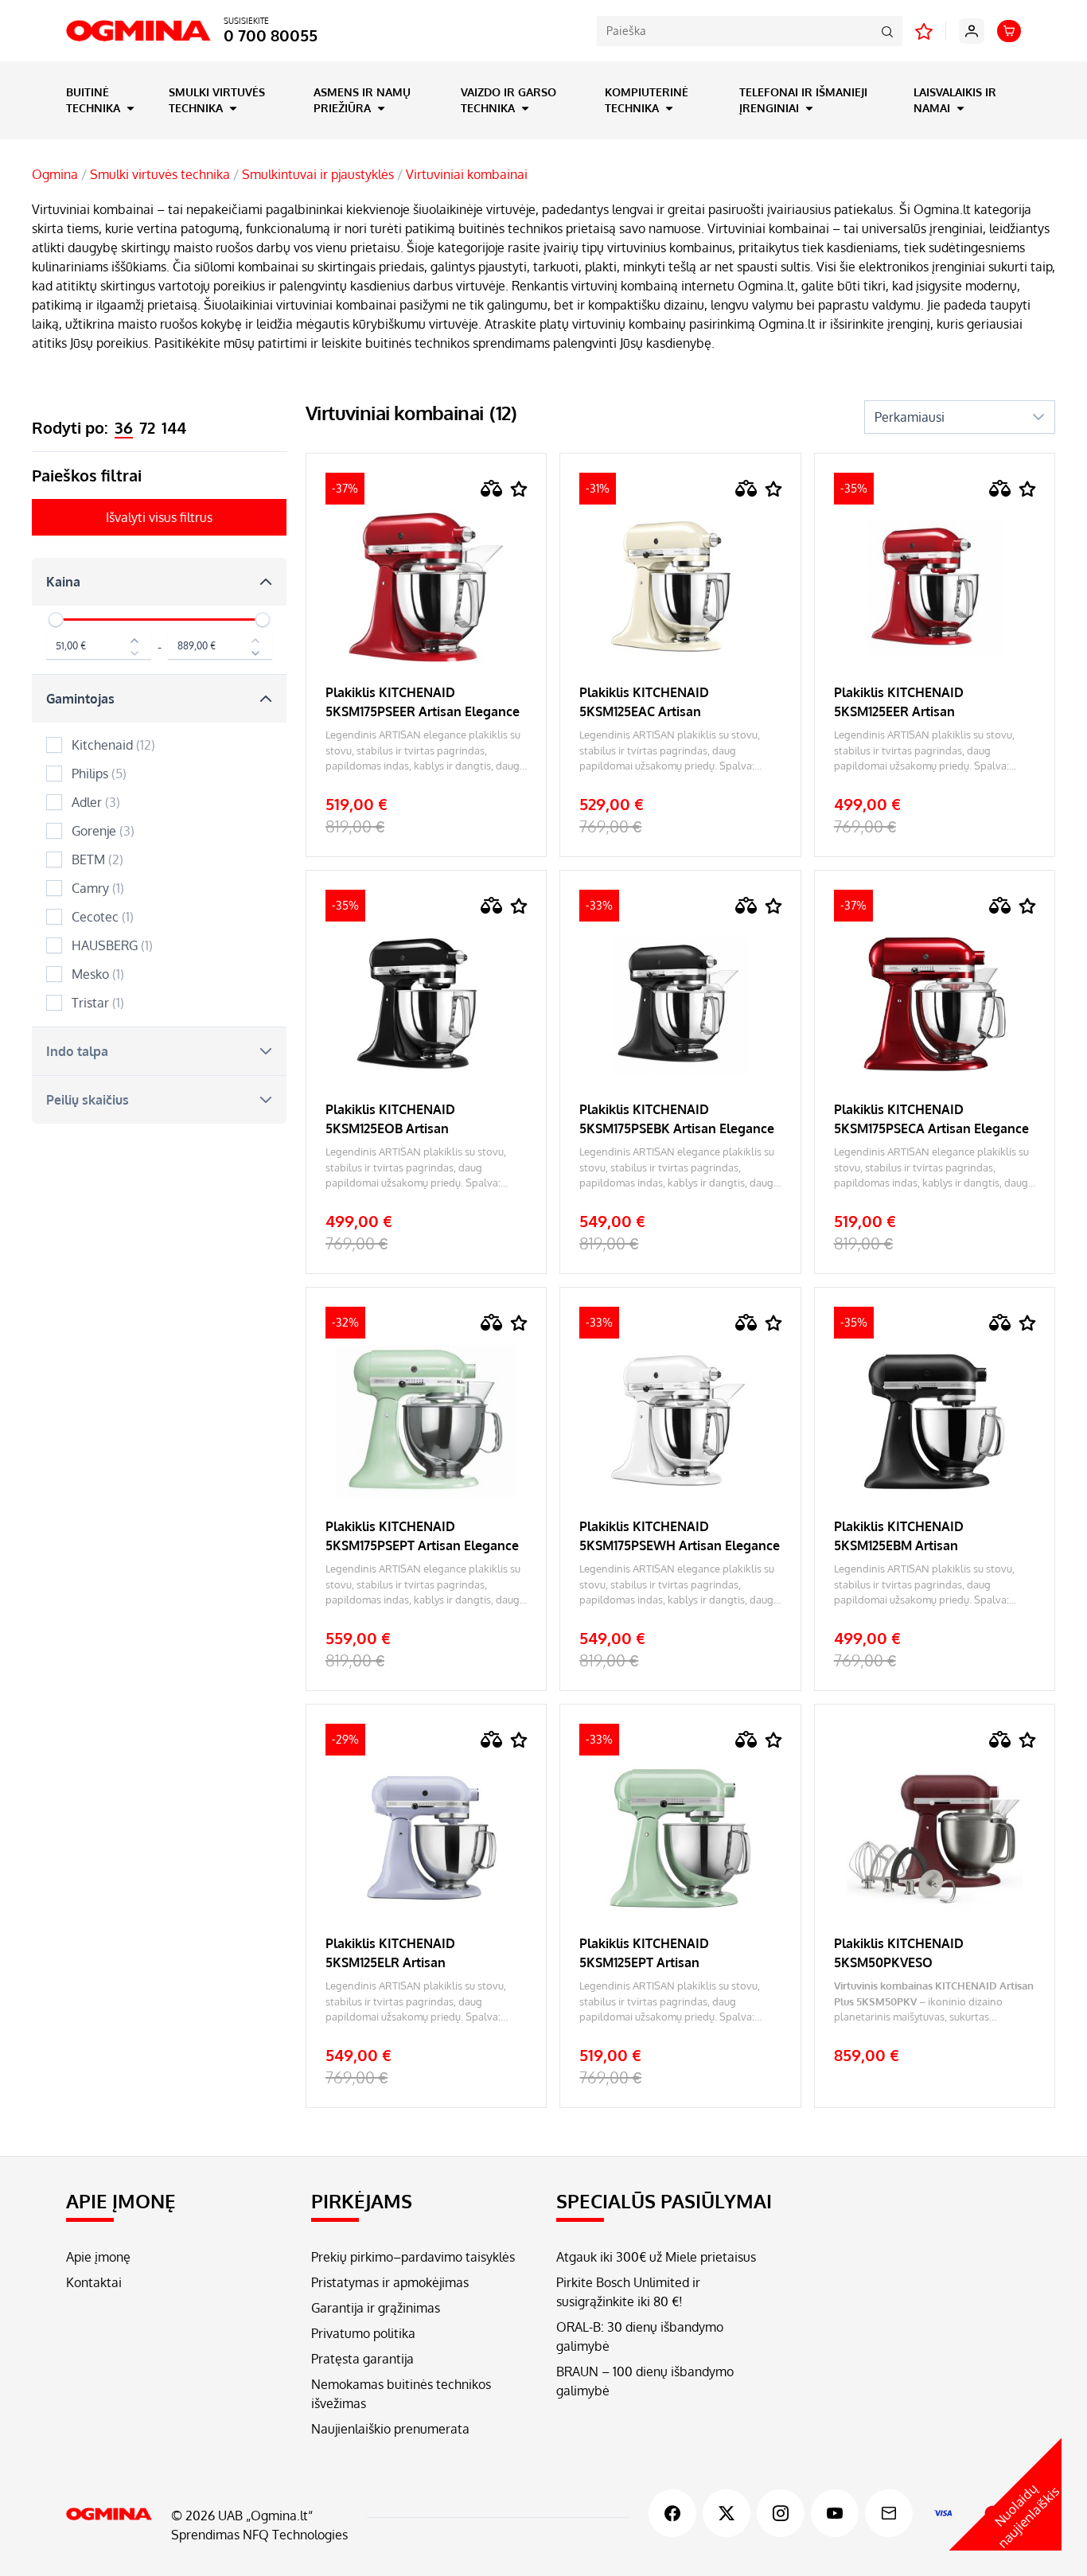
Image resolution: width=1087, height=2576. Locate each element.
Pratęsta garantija (362, 2359)
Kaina (63, 582)
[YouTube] (835, 2513)
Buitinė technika (95, 100)
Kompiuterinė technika (647, 100)
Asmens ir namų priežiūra (362, 100)
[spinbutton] (99, 647)
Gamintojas (80, 699)
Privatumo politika (363, 2333)
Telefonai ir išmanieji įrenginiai (803, 100)
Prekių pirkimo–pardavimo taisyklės (413, 2257)
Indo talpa (77, 1051)
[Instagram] (781, 2513)
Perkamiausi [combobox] (910, 417)
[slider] (56, 620)
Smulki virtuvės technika (217, 100)
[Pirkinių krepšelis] (1009, 31)
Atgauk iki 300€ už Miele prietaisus (656, 2257)
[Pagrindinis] (109, 2514)
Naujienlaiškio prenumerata (390, 2429)
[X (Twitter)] (727, 2513)
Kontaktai (94, 2282)
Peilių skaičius (88, 1100)
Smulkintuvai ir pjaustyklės (318, 174)
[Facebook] (672, 2513)
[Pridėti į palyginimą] (492, 489)
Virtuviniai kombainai (467, 174)
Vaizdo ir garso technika (508, 100)
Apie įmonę (98, 2257)
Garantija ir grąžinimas (376, 2308)
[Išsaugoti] (519, 489)
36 (124, 427)
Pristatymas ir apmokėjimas (390, 2282)
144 (174, 427)
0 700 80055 (271, 35)
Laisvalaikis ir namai (955, 100)
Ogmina (55, 174)
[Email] (889, 2513)
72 (147, 427)
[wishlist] (924, 31)
